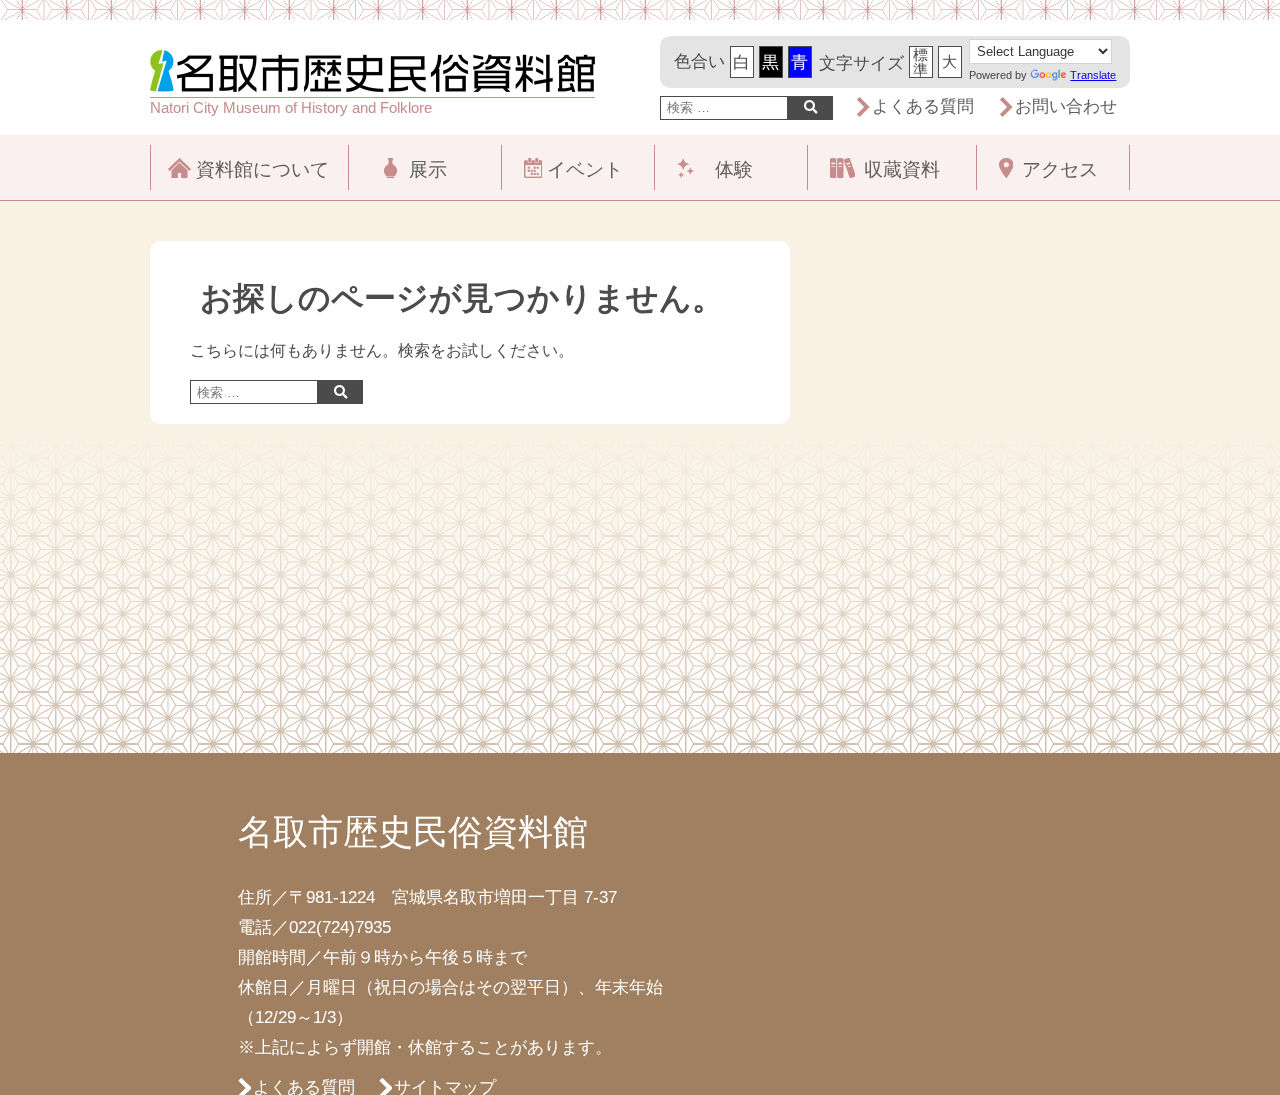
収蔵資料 (902, 169)
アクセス (1060, 169)
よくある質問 (923, 106)
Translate (1093, 75)
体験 (734, 169)
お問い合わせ (1066, 106)
